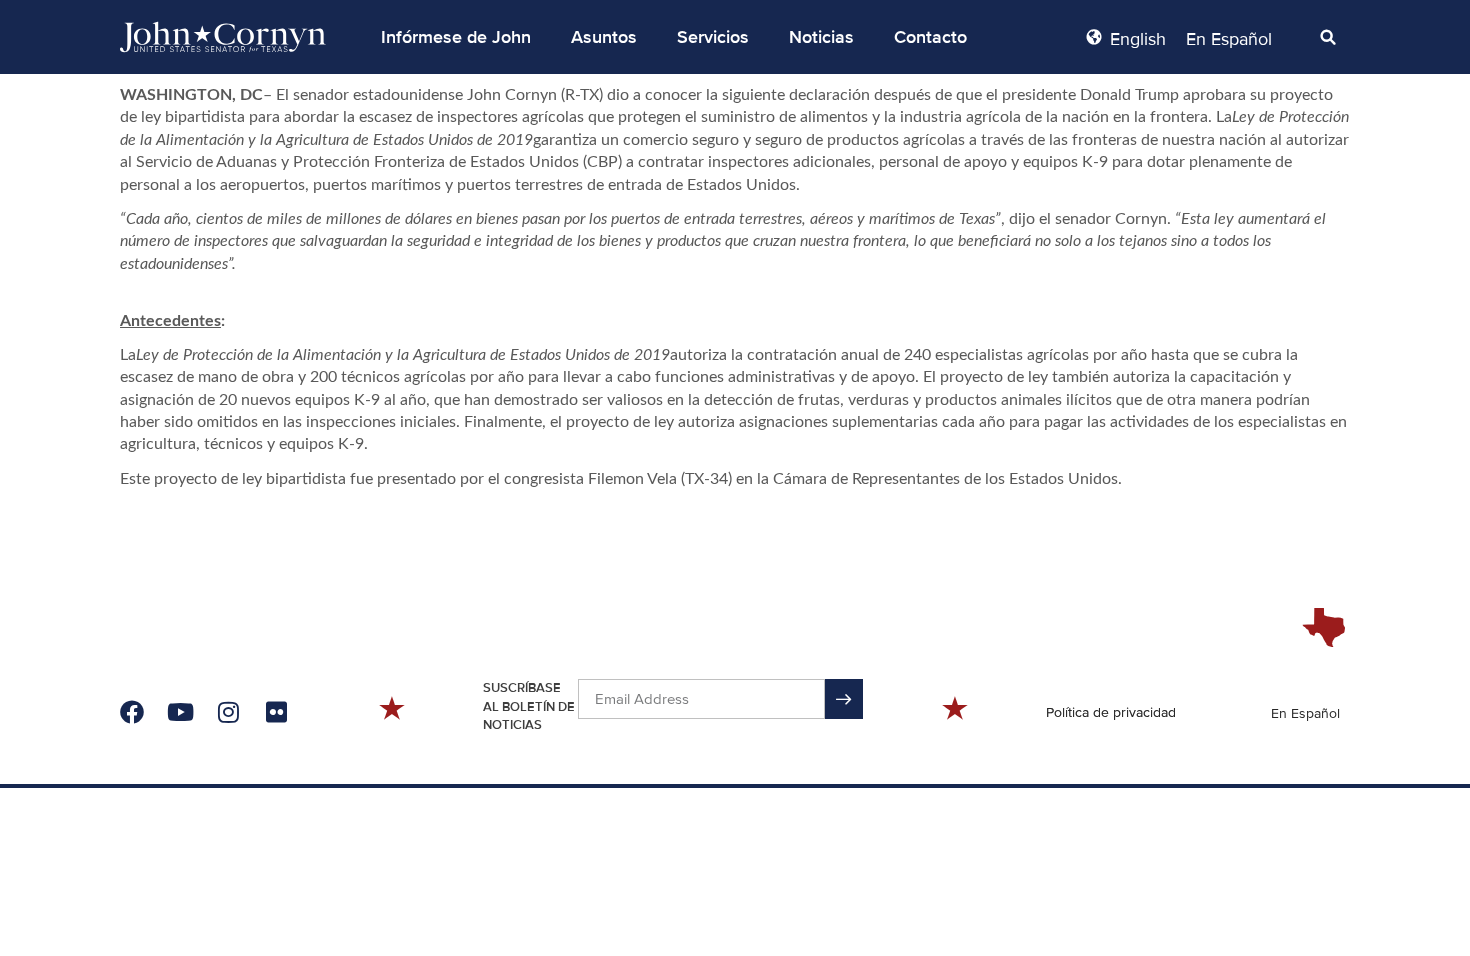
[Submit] (844, 699)
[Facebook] (132, 712)
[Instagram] (228, 712)
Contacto (930, 37)
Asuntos (604, 37)
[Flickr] (276, 712)
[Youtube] (180, 712)
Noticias (821, 37)
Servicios (713, 37)
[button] (456, 37)
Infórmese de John (456, 37)
